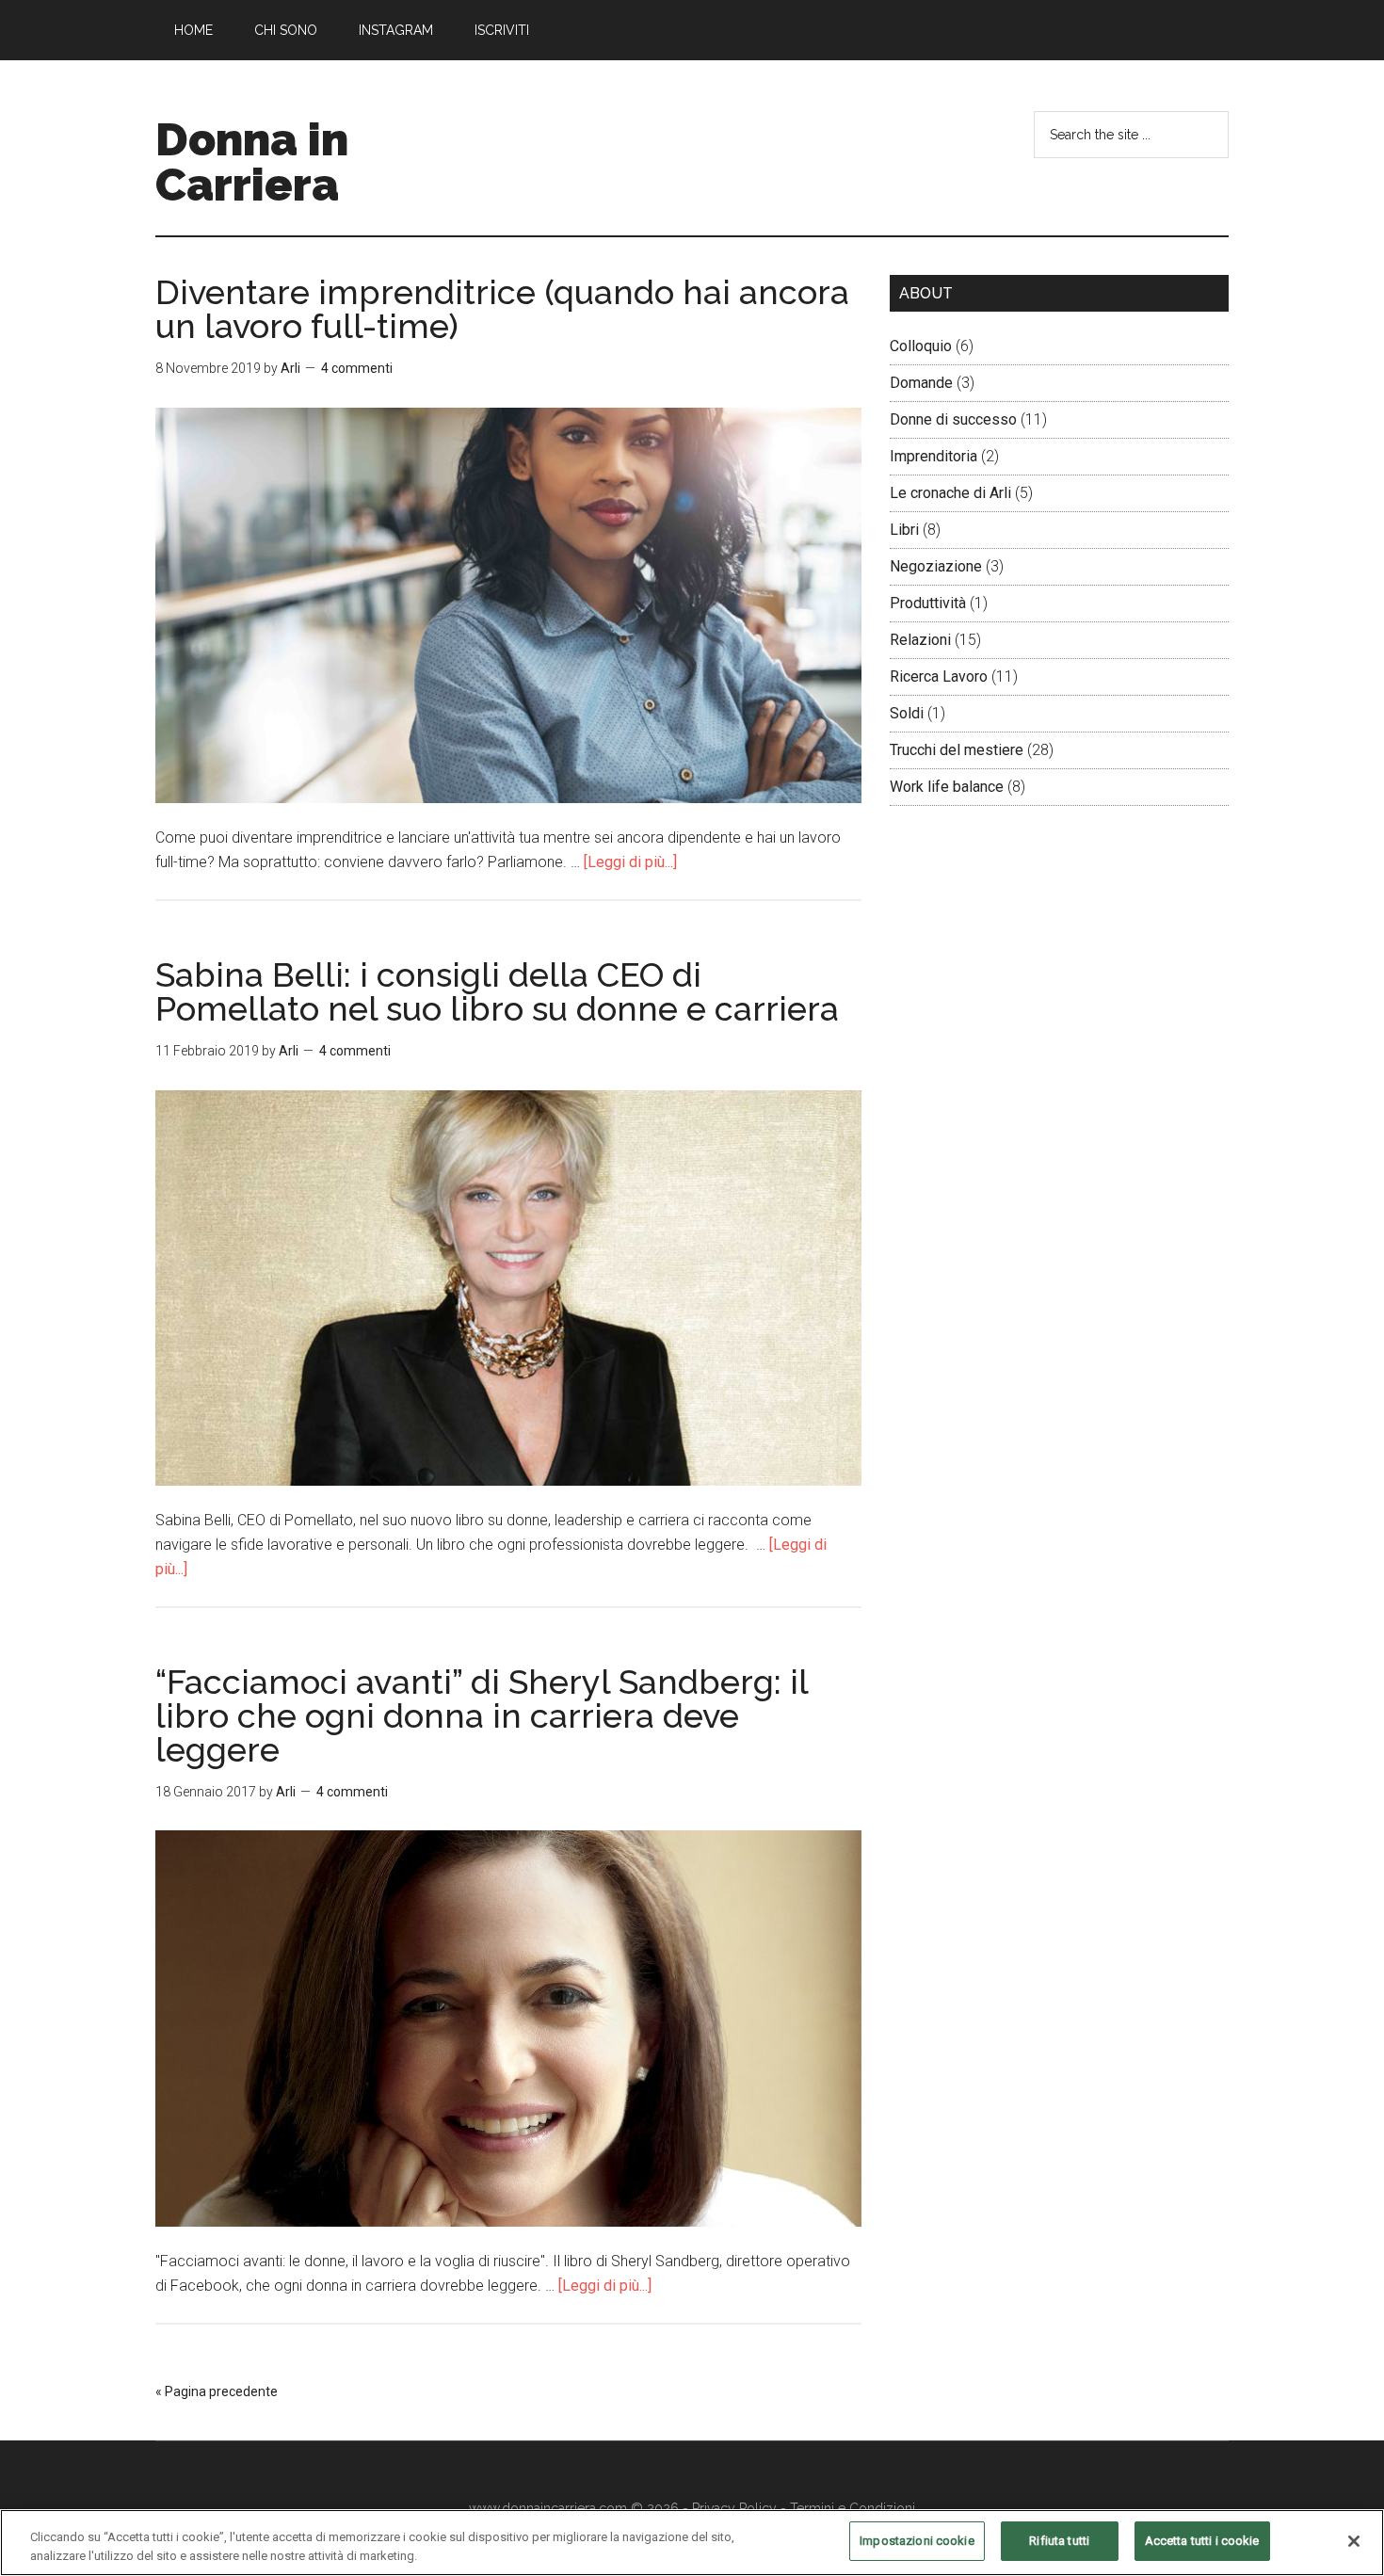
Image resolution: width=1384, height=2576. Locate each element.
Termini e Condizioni (853, 2508)
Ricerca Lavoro (939, 676)
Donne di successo (953, 419)
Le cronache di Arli (950, 493)
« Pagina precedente (217, 2391)
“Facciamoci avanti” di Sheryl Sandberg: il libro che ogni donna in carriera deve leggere (482, 1715)
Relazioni (920, 640)
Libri (904, 530)
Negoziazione (936, 566)
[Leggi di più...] (630, 862)
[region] (692, 2543)
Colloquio (921, 346)
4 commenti (357, 368)
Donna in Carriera (252, 162)
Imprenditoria (933, 456)
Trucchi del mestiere (957, 750)
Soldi (907, 713)
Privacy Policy (734, 2508)
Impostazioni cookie (917, 2541)
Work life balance (947, 787)
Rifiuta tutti (1059, 2541)
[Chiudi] (1354, 2541)
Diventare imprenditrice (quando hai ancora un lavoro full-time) (502, 309)
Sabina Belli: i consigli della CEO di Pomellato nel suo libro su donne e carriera (497, 991)
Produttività (928, 603)
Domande (921, 383)
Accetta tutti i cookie (1202, 2541)
